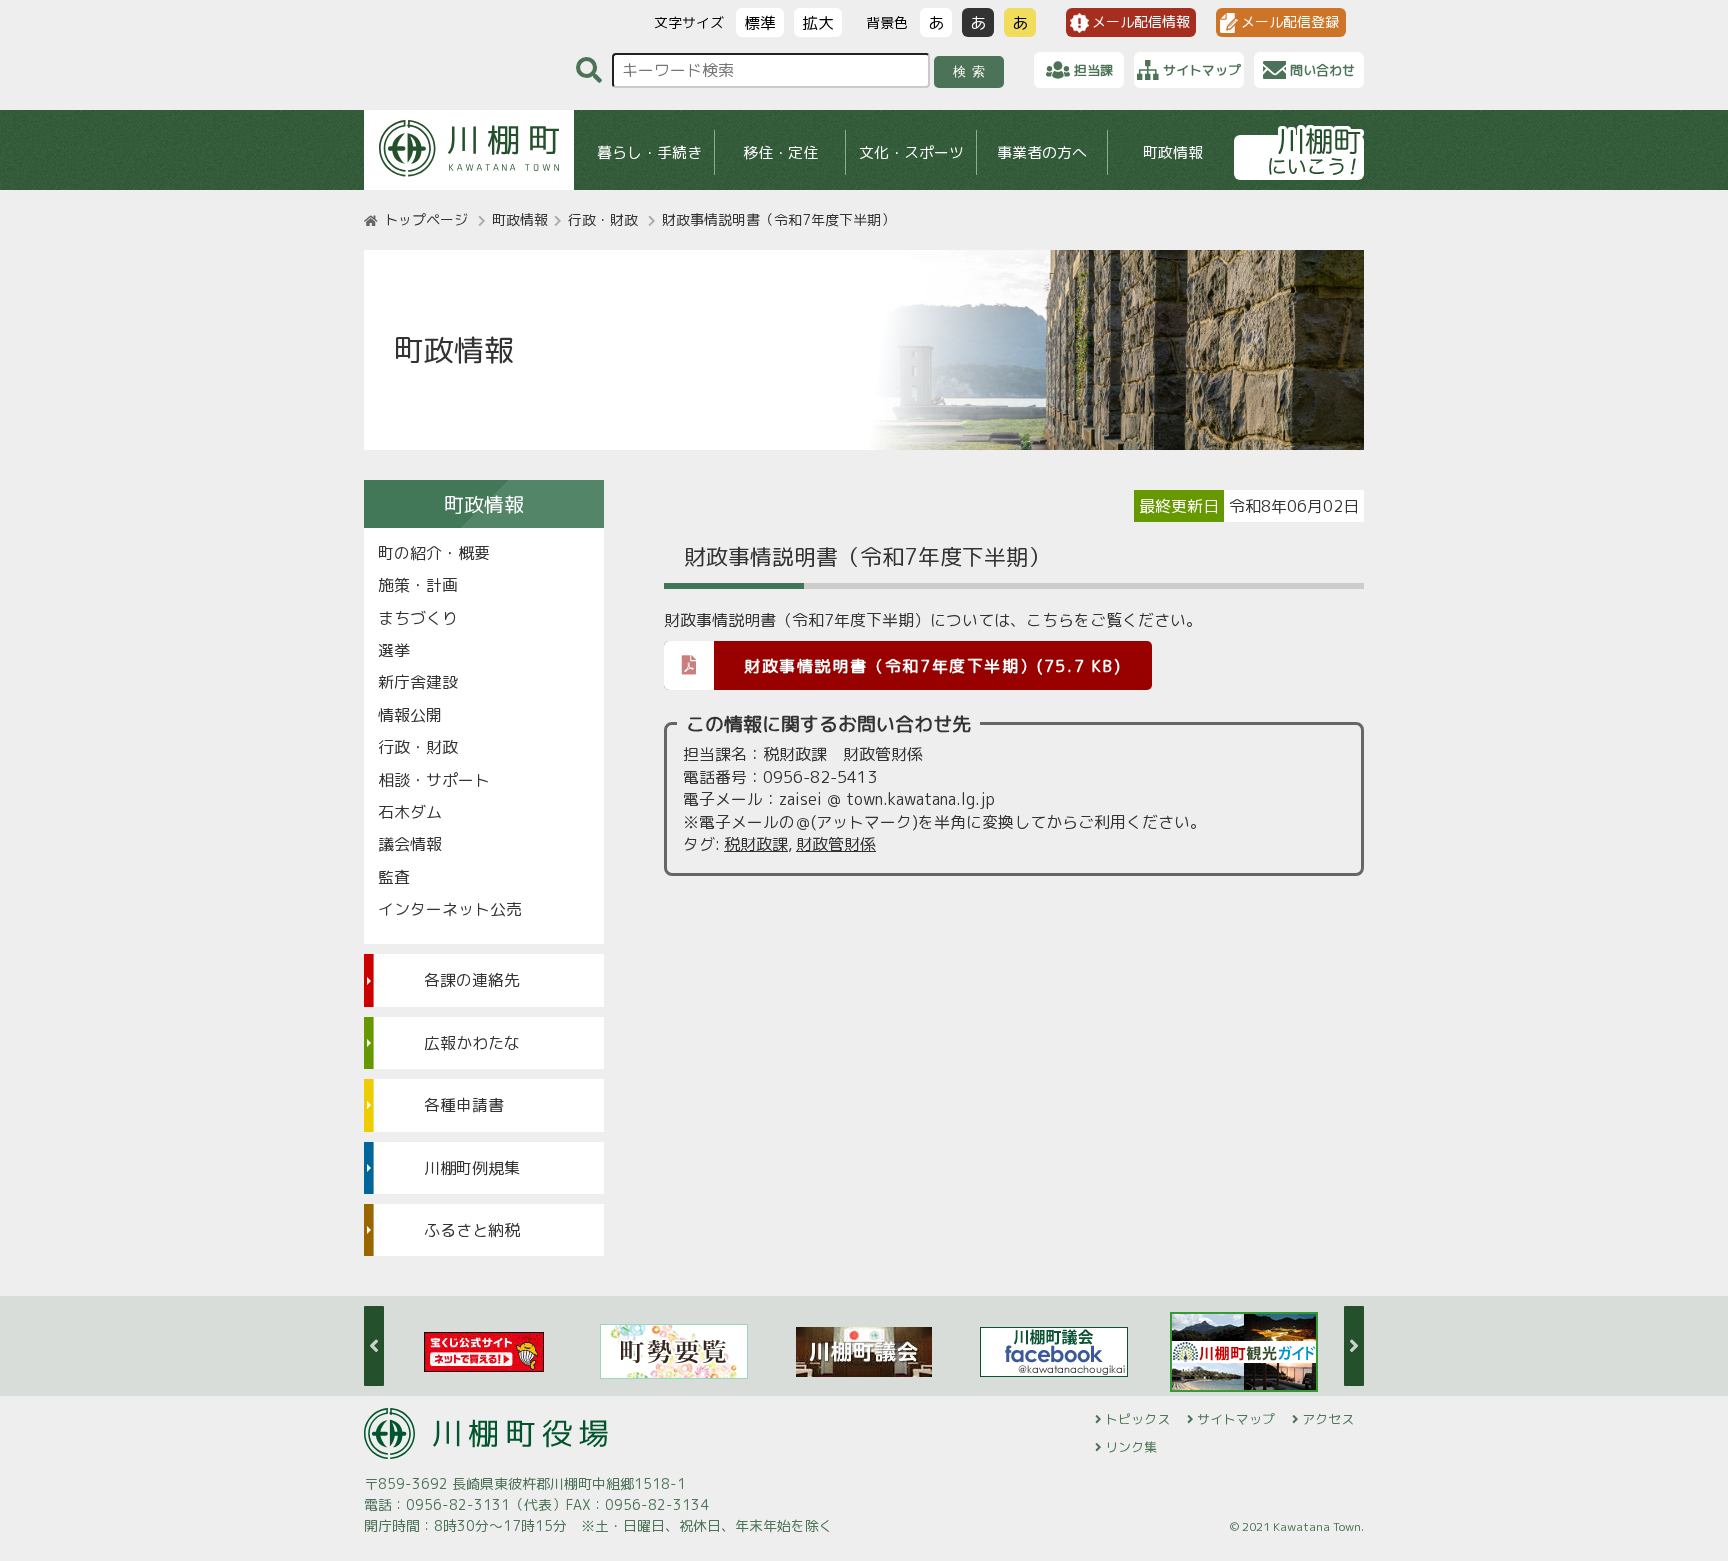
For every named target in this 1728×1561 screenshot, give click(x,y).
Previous (374, 1346)
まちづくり (418, 618)
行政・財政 (603, 219)
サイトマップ (1236, 1419)
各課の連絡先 (472, 980)
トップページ (426, 219)
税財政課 (756, 844)
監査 (394, 877)
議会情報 (410, 844)
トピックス (1137, 1419)
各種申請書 (464, 1105)
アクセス (1328, 1419)
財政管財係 (836, 844)
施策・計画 (418, 585)
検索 (972, 71)
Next (1354, 1346)
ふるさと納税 (472, 1230)
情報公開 (410, 715)
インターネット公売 (450, 909)
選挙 (394, 650)
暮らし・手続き (649, 152)
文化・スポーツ (911, 152)
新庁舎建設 (418, 682)
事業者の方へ (1042, 152)
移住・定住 (780, 152)
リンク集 (1131, 1447)
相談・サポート (434, 780)
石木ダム (410, 812)
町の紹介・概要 (434, 553)
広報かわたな (472, 1043)
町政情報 (1173, 152)
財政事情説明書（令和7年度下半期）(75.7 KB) (933, 666)
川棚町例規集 (472, 1168)
